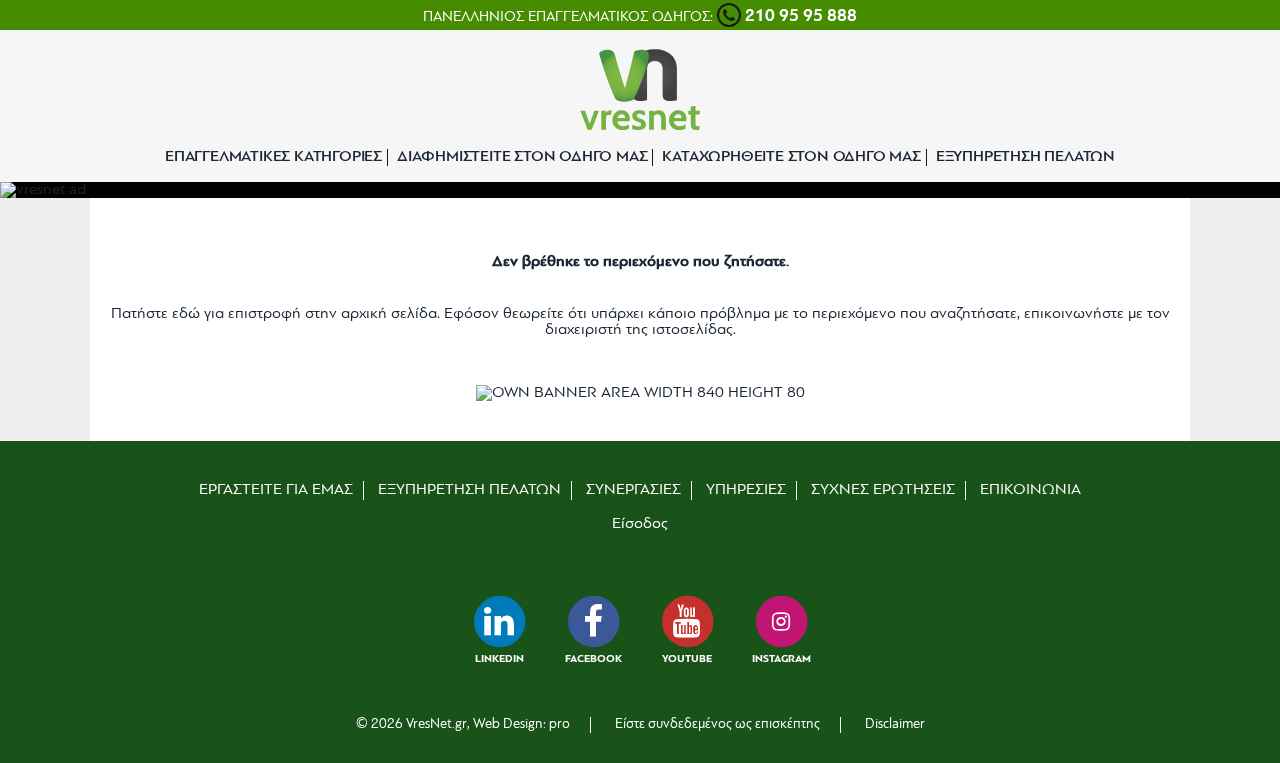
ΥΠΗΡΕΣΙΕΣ (746, 490)
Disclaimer (895, 724)
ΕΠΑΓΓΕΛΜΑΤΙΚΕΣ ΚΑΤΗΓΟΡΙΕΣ (273, 157)
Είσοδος (640, 524)
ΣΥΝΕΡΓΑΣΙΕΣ (633, 490)
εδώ (186, 314)
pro (559, 724)
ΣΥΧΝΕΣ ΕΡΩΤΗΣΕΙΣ (883, 490)
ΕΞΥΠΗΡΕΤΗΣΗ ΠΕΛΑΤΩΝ (1025, 157)
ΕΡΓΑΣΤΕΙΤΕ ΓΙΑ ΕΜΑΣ (276, 490)
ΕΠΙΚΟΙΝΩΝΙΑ (1030, 490)
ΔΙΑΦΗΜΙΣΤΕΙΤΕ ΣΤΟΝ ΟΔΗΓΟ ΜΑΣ (522, 157)
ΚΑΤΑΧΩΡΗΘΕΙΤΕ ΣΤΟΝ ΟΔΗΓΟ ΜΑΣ (791, 157)
